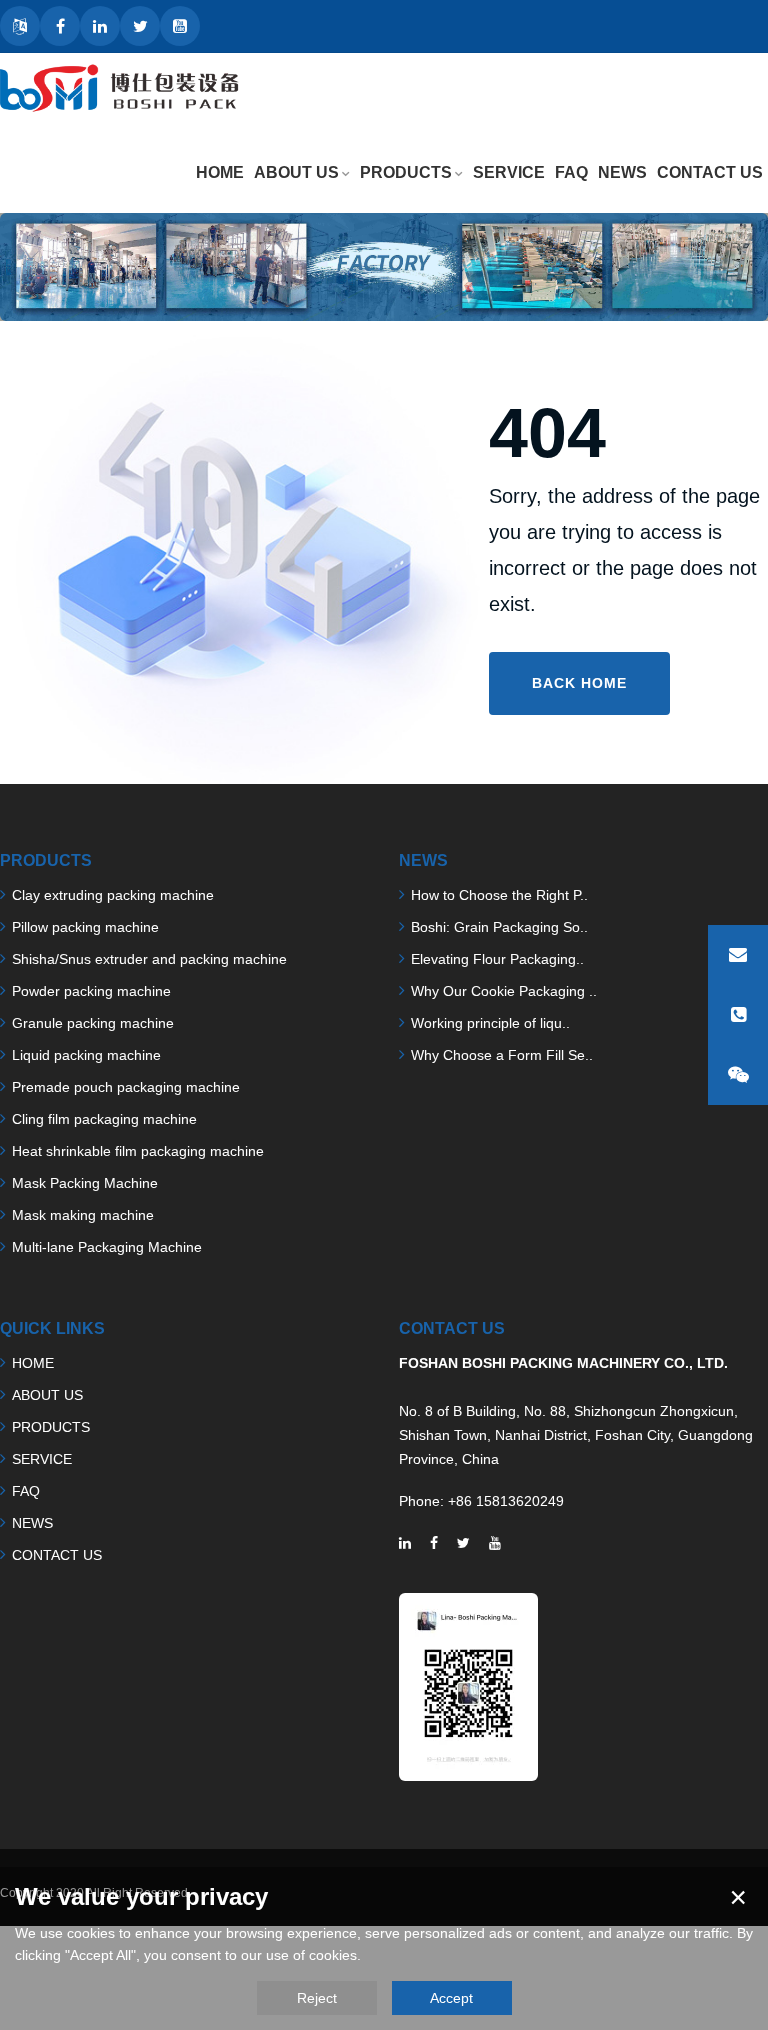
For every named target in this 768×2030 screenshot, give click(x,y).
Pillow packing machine (85, 927)
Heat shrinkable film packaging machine (138, 1151)
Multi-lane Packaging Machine (107, 1247)
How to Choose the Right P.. (499, 895)
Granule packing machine (93, 1023)
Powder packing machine (91, 991)
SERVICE (509, 172)
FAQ (571, 172)
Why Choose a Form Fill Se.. (502, 1055)
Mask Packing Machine (85, 1183)
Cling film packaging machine (104, 1119)
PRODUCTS (406, 172)
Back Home (579, 683)
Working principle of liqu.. (490, 1023)
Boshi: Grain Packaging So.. (499, 927)
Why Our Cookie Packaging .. (504, 991)
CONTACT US (710, 172)
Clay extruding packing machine (113, 895)
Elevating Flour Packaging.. (497, 959)
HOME (33, 1363)
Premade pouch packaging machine (126, 1087)
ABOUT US (296, 172)
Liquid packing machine (86, 1055)
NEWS (622, 172)
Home (220, 172)
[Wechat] (738, 1075)
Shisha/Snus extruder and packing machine (149, 959)
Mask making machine (83, 1215)
